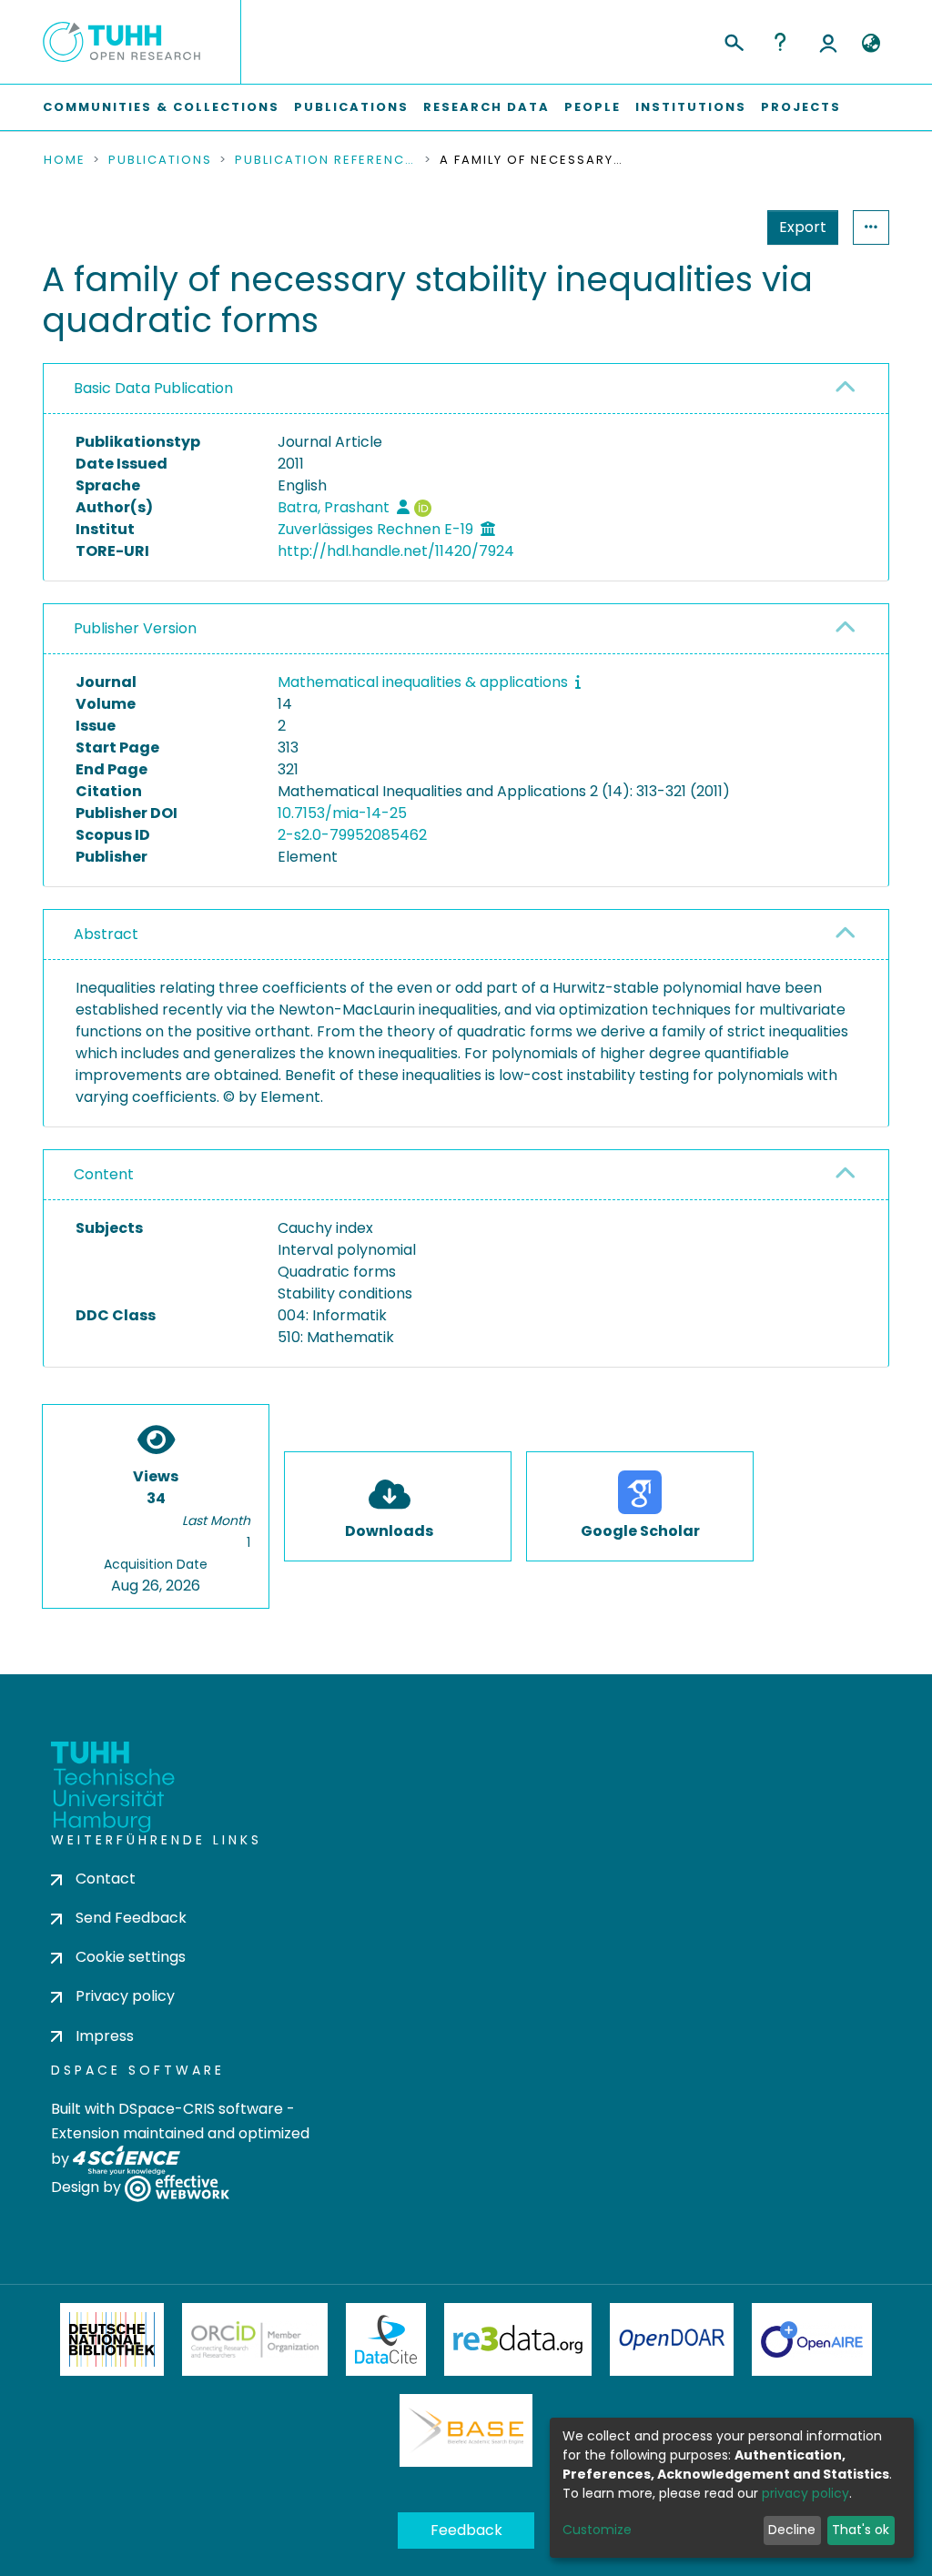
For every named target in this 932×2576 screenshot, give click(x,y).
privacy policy (805, 2493)
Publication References (326, 160)
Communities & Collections (161, 107)
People (593, 107)
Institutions (691, 107)
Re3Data (518, 2339)
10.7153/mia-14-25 (342, 813)
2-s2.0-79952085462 (352, 835)
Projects (801, 107)
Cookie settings (131, 1957)
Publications (351, 107)
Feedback (466, 2530)
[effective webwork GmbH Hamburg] (177, 2187)
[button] (871, 44)
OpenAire (812, 2339)
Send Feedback (131, 1918)
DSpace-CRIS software (201, 2109)
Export (803, 227)
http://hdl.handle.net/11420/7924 (396, 551)
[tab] (466, 389)
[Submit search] (733, 40)
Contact (106, 1879)
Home (65, 160)
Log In (828, 42)
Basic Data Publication (153, 388)
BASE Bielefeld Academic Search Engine (466, 2430)
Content (104, 1174)
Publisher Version (135, 628)
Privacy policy (125, 1996)
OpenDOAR (672, 2339)
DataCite (386, 2339)
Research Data (486, 107)
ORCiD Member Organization (255, 2339)
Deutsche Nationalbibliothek (112, 2339)
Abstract (106, 934)
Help (780, 42)
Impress (105, 2036)
